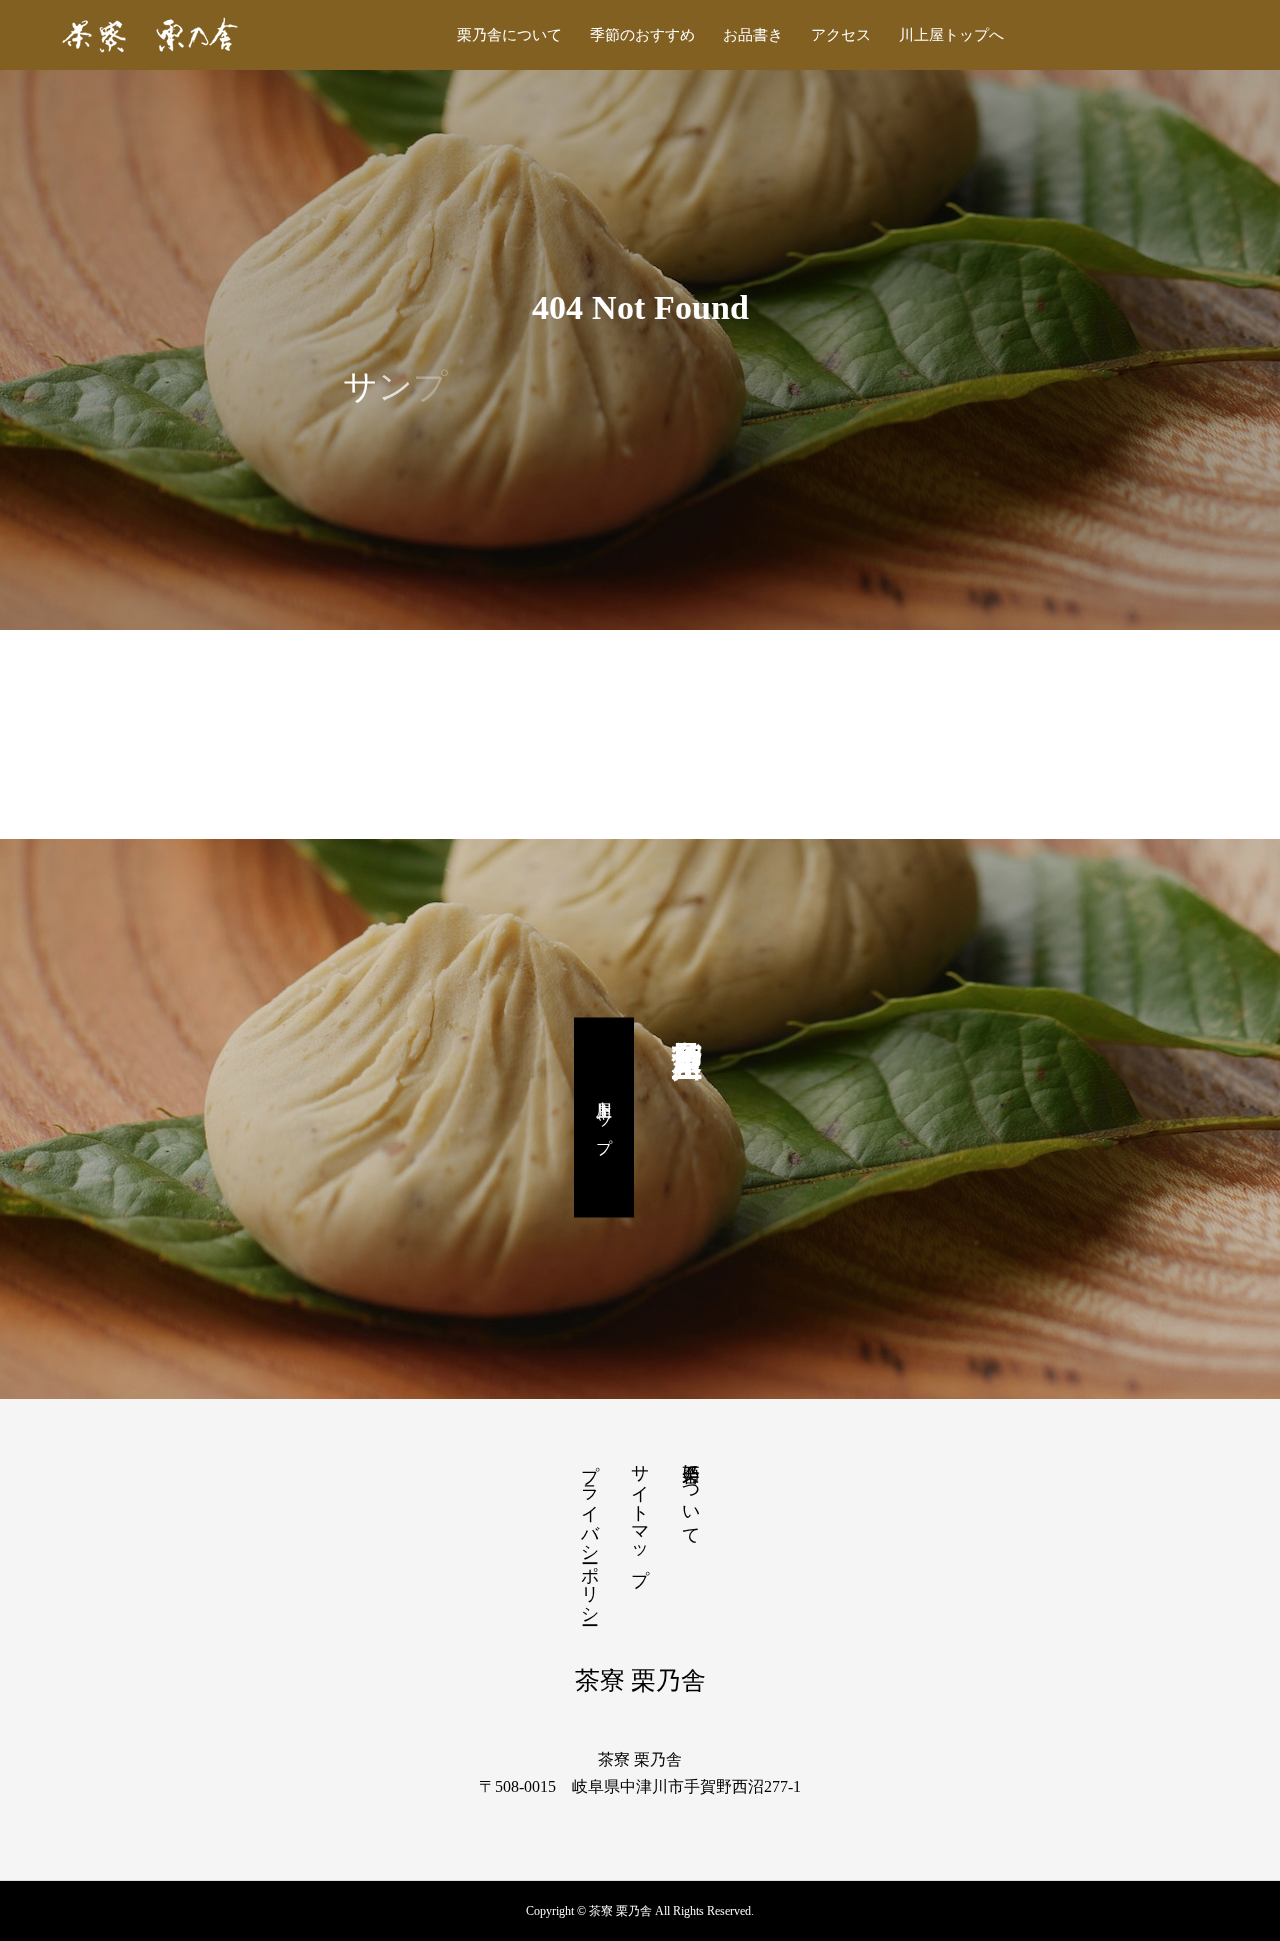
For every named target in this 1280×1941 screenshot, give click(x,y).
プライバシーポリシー (590, 1534)
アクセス (841, 35)
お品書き (753, 35)
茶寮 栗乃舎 (640, 1680)
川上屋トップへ (951, 35)
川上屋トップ (604, 1117)
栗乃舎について (509, 35)
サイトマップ (640, 1514)
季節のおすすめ (642, 35)
